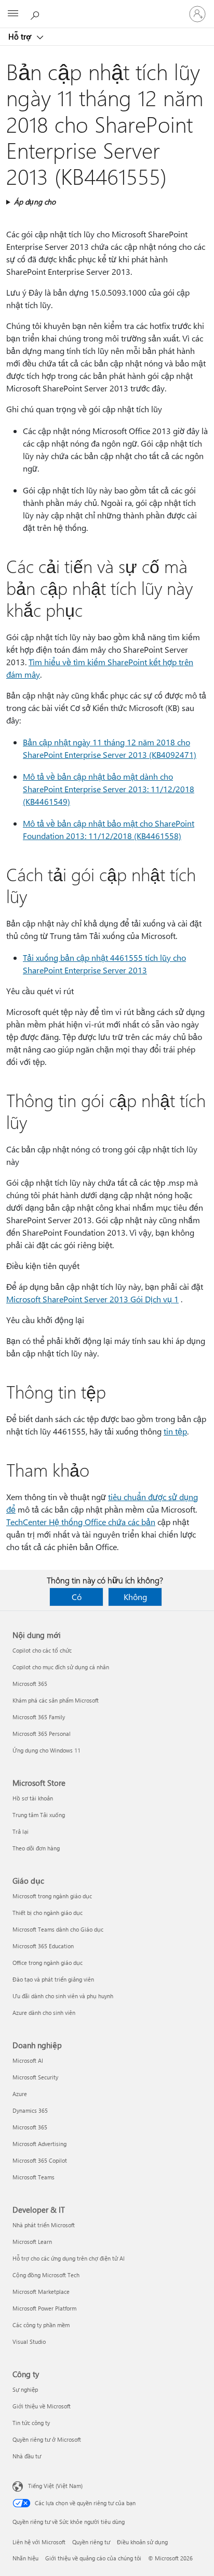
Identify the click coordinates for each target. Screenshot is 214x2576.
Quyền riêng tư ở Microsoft (47, 2439)
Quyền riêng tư (91, 2542)
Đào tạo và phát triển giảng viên (53, 1979)
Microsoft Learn (32, 2242)
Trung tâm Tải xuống (39, 1815)
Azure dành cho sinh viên (44, 2013)
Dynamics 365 (30, 2110)
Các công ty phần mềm (41, 2325)
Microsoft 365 (30, 1684)
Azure (20, 2094)
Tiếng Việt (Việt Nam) (55, 2486)
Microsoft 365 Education (43, 1946)
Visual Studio (29, 2342)
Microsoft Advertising (39, 2144)
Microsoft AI (28, 2060)
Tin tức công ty (31, 2423)
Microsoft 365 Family (39, 1717)
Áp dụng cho (35, 202)
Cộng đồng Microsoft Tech (46, 2275)
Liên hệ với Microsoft (39, 2542)
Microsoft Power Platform (44, 2308)
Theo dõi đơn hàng (36, 1848)
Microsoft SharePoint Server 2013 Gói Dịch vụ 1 (92, 1299)
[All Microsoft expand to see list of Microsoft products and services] (13, 14)
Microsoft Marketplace (41, 2292)
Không (135, 1597)
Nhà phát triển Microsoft (44, 2225)
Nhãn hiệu (25, 2558)
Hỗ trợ (21, 36)
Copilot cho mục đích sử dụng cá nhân (61, 1667)
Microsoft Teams (34, 2177)
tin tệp (175, 1431)
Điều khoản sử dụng (142, 2542)
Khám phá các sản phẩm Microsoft (56, 1700)
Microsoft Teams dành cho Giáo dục (58, 1929)
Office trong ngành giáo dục (48, 1963)
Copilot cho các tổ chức (42, 1650)
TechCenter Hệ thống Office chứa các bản (81, 1522)
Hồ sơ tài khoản (33, 1798)
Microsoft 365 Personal (42, 1734)
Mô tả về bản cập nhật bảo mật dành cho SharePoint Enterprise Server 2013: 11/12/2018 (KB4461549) (109, 789)
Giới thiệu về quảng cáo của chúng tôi (93, 2558)
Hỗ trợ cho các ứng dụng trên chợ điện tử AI (69, 2258)
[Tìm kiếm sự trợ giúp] (36, 14)
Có (77, 1597)
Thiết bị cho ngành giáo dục (48, 1913)
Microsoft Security (35, 2077)
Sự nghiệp (25, 2389)
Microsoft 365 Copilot (40, 2160)
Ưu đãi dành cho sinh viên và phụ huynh (63, 1996)
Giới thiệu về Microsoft (42, 2406)
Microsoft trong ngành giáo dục (52, 1896)
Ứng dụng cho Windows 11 (46, 1750)
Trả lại (21, 1831)
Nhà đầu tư (27, 2456)
